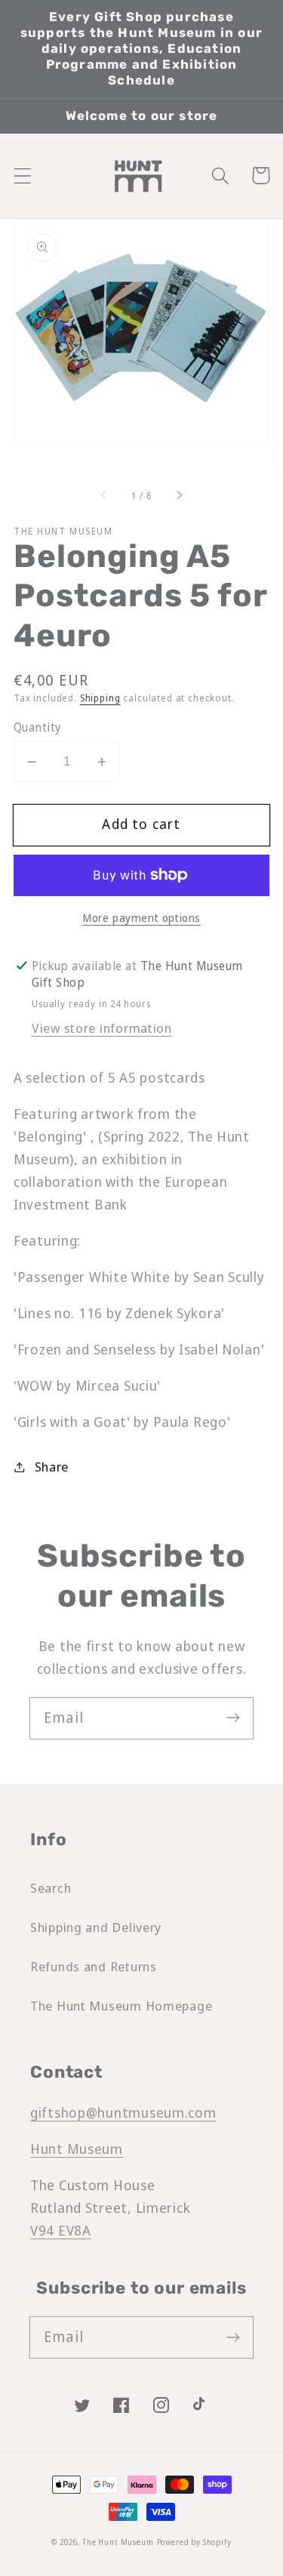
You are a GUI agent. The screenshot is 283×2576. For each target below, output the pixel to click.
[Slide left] (104, 496)
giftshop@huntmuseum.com (123, 2112)
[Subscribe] (233, 1718)
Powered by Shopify (194, 2542)
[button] (23, 176)
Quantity (38, 727)
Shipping (100, 698)
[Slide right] (179, 496)
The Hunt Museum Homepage (121, 2006)
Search (51, 1888)
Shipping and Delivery (96, 1927)
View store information (102, 1028)
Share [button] (52, 1467)
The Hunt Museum (118, 2542)
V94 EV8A (61, 2230)
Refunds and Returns (94, 1966)
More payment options (141, 918)
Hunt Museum (77, 2149)
